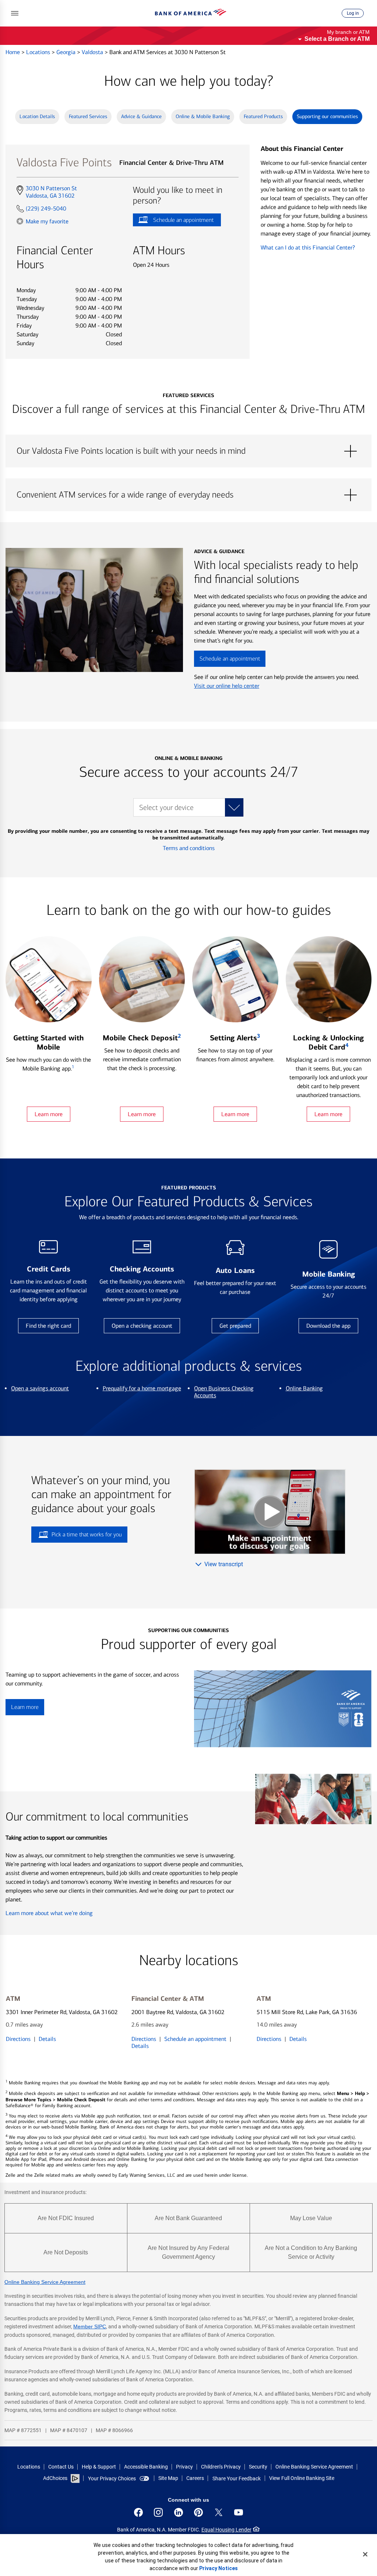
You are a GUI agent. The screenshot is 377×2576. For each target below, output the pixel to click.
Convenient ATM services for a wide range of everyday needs (188, 495)
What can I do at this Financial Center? (308, 247)
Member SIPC (90, 2326)
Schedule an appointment (173, 221)
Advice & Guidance (141, 116)
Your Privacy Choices (112, 2478)
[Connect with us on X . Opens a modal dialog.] (219, 2512)
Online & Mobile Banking (203, 116)
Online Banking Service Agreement (45, 2282)
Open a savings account (40, 1388)
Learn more (49, 1114)
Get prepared (235, 1326)
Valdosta (93, 52)
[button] (15, 13)
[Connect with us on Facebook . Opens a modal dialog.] (138, 2512)
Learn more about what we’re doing (49, 1913)
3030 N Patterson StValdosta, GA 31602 (51, 192)
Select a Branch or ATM (337, 39)
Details (47, 2039)
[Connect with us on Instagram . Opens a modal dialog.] (158, 2512)
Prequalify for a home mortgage (142, 1388)
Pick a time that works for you (87, 1534)
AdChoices (55, 2478)
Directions (18, 2039)
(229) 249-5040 (46, 208)
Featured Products (263, 116)
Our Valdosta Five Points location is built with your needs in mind (188, 451)
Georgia (67, 52)
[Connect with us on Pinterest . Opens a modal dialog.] (198, 2512)
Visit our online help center (227, 686)
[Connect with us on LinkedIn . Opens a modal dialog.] (179, 2512)
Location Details (37, 116)
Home (13, 52)
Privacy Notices (219, 2568)
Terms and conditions (189, 848)
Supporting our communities (327, 116)
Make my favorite (47, 221)
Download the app (328, 1326)
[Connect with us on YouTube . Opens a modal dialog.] (239, 2512)
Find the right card (48, 1326)
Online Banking (304, 1388)
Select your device (166, 808)
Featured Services (88, 116)
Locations (39, 52)
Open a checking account (142, 1326)
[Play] (270, 1512)
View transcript (224, 1564)
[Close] (365, 2554)
